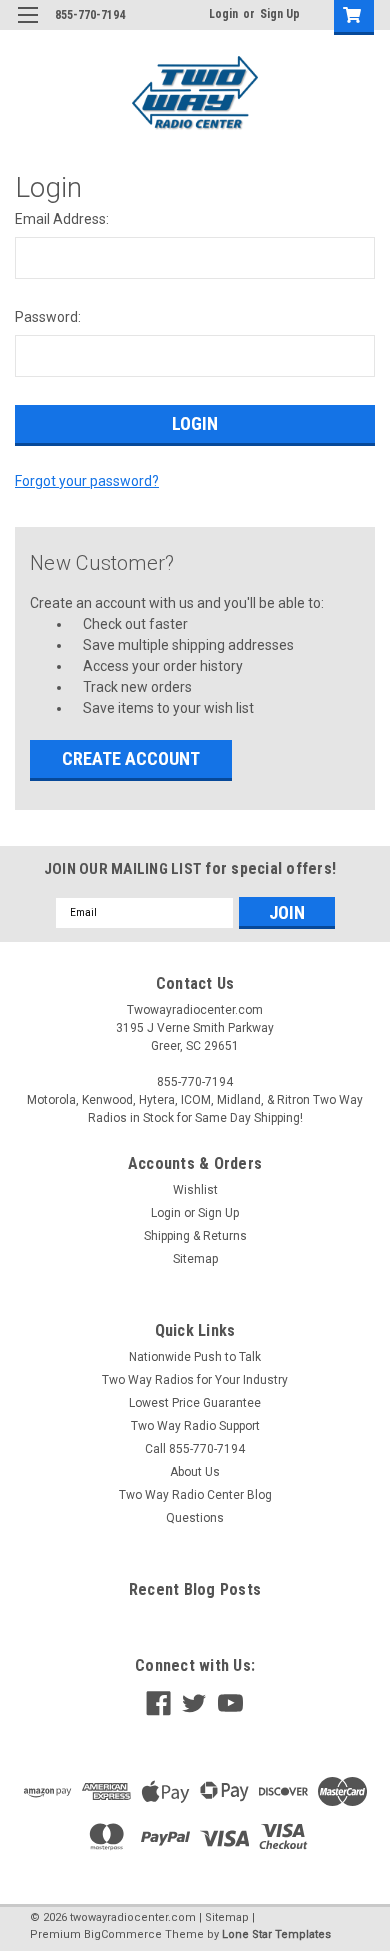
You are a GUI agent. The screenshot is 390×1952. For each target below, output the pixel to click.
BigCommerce (123, 1934)
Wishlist (195, 1190)
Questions (195, 1518)
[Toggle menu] (27, 27)
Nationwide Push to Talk (195, 1357)
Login (223, 14)
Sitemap (195, 1259)
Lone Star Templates (276, 1934)
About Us (195, 1472)
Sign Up (280, 14)
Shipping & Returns (195, 1236)
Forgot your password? (87, 481)
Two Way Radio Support (195, 1426)
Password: (48, 317)
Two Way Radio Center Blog (195, 1495)
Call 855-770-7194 (195, 1449)
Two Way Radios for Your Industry (195, 1380)
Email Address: (62, 219)
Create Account (131, 758)
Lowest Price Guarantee (195, 1403)
